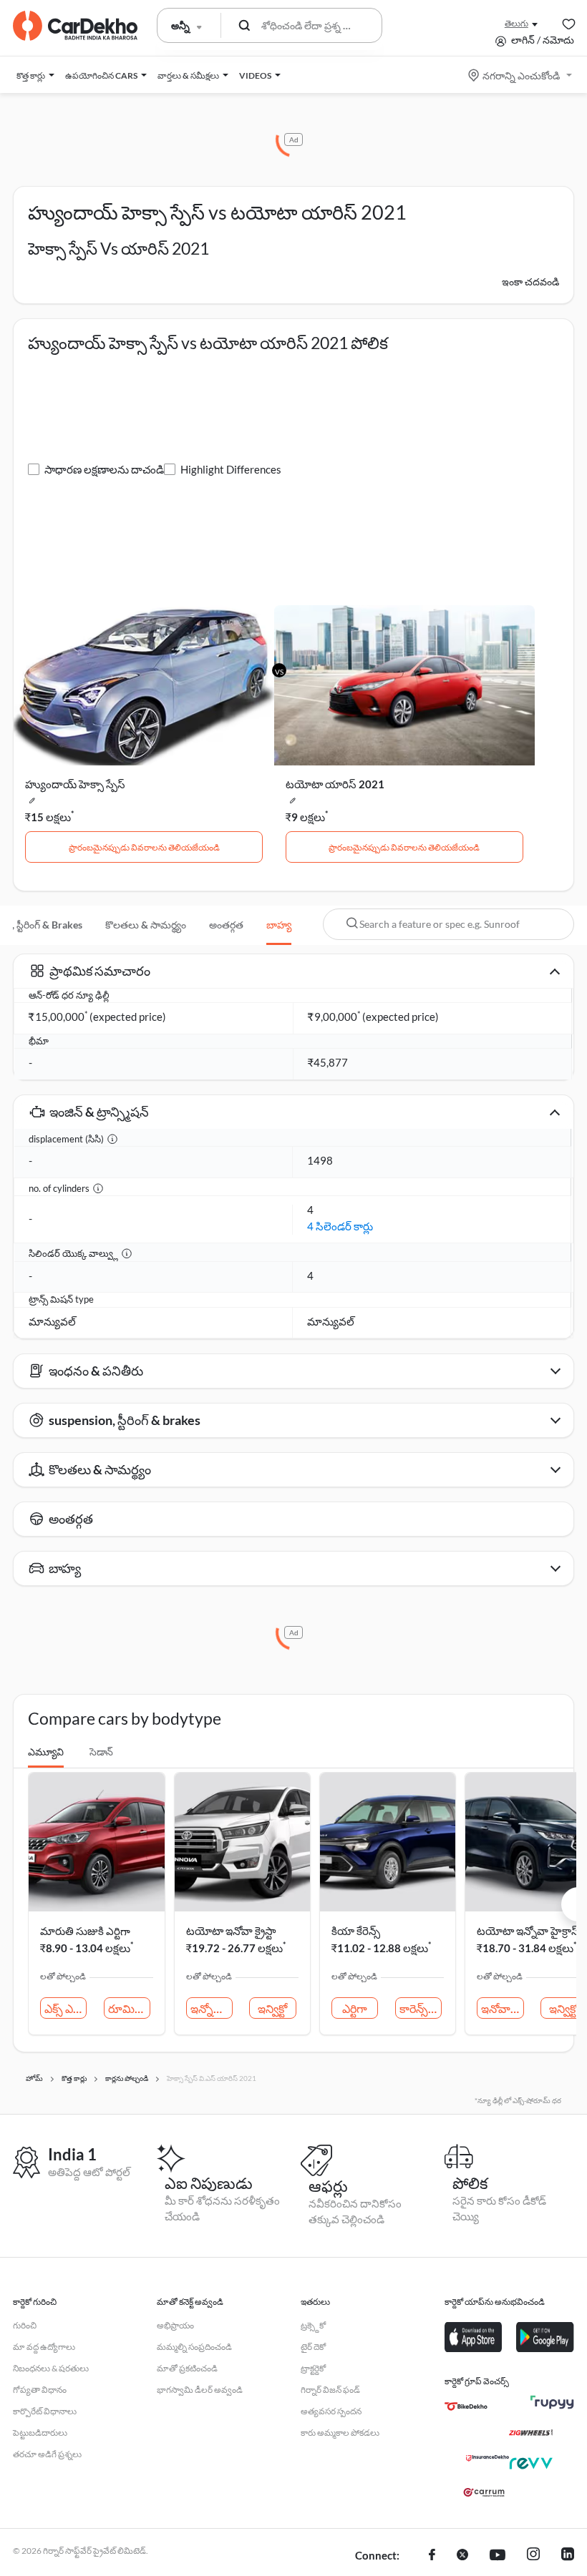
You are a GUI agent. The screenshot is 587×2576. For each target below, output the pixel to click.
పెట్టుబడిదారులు (40, 2433)
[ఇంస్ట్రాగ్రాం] (533, 2556)
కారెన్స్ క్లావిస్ (421, 2008)
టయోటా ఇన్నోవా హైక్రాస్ (528, 1931)
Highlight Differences (231, 469)
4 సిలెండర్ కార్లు (340, 1226)
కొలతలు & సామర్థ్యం (146, 925)
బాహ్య (279, 925)
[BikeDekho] (466, 2406)
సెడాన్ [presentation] (101, 1752)
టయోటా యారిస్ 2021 (335, 784)
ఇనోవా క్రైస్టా (502, 2008)
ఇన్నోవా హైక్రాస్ (212, 2008)
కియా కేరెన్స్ (356, 1931)
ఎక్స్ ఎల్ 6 (66, 2008)
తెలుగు (516, 23)
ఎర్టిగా (355, 2008)
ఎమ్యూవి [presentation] (46, 1752)
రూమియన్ (129, 2008)
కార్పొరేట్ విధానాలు (45, 2411)
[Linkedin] (568, 2556)
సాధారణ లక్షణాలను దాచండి (104, 469)
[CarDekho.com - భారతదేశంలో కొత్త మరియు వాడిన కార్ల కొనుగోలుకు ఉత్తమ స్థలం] (75, 26)
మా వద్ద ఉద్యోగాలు (44, 2347)
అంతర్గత (226, 925)
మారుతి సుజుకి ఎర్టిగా (85, 1931)
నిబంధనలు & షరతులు (51, 2368)
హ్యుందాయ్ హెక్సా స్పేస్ (75, 784)
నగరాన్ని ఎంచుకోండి (521, 75)
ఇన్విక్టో (272, 2008)
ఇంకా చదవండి (530, 281)
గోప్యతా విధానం (40, 2390)
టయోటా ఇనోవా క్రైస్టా (231, 1931)
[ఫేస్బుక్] (432, 2556)
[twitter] (462, 2556)
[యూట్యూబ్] (498, 2556)
